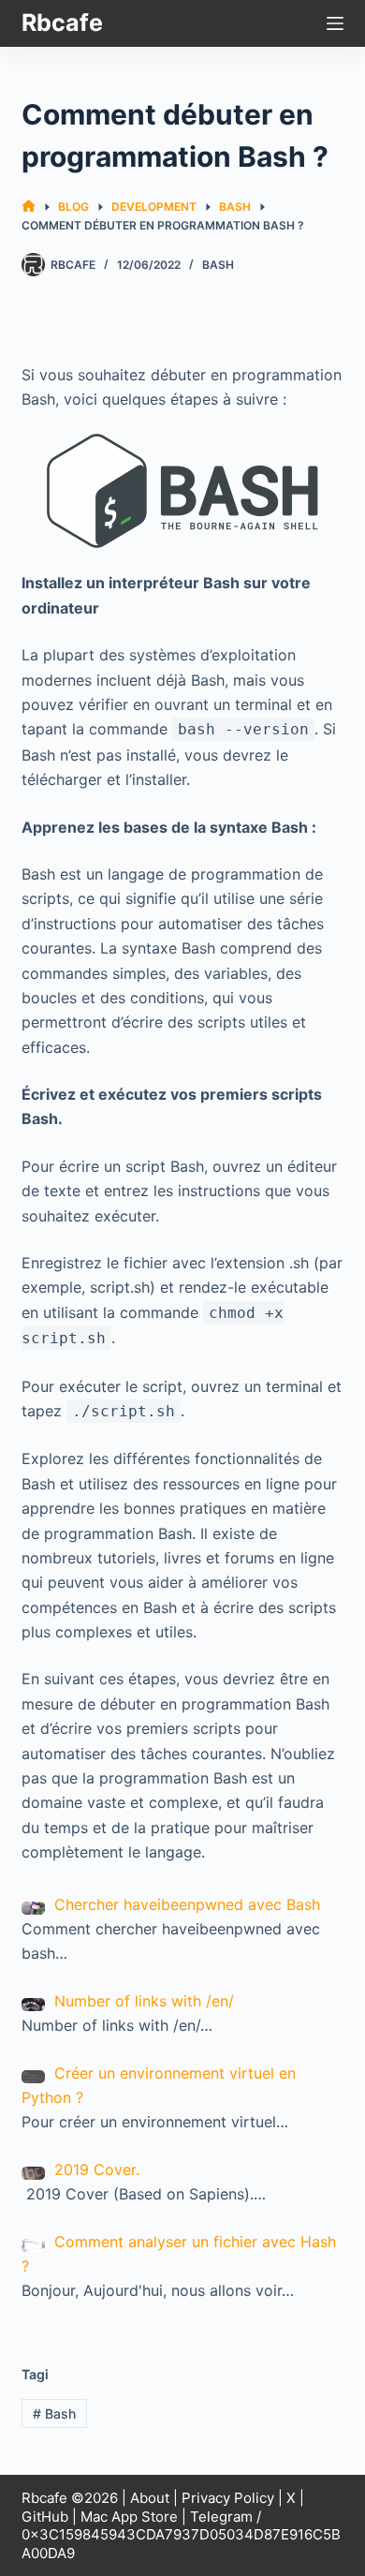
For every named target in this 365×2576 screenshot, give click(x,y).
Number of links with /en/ (144, 2001)
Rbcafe (62, 22)
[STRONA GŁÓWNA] (29, 207)
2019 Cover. (97, 2169)
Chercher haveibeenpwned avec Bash (187, 1904)
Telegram (221, 2517)
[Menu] (335, 23)
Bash (218, 265)
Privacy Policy (228, 2498)
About (150, 2498)
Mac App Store (129, 2517)
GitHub (45, 2517)
